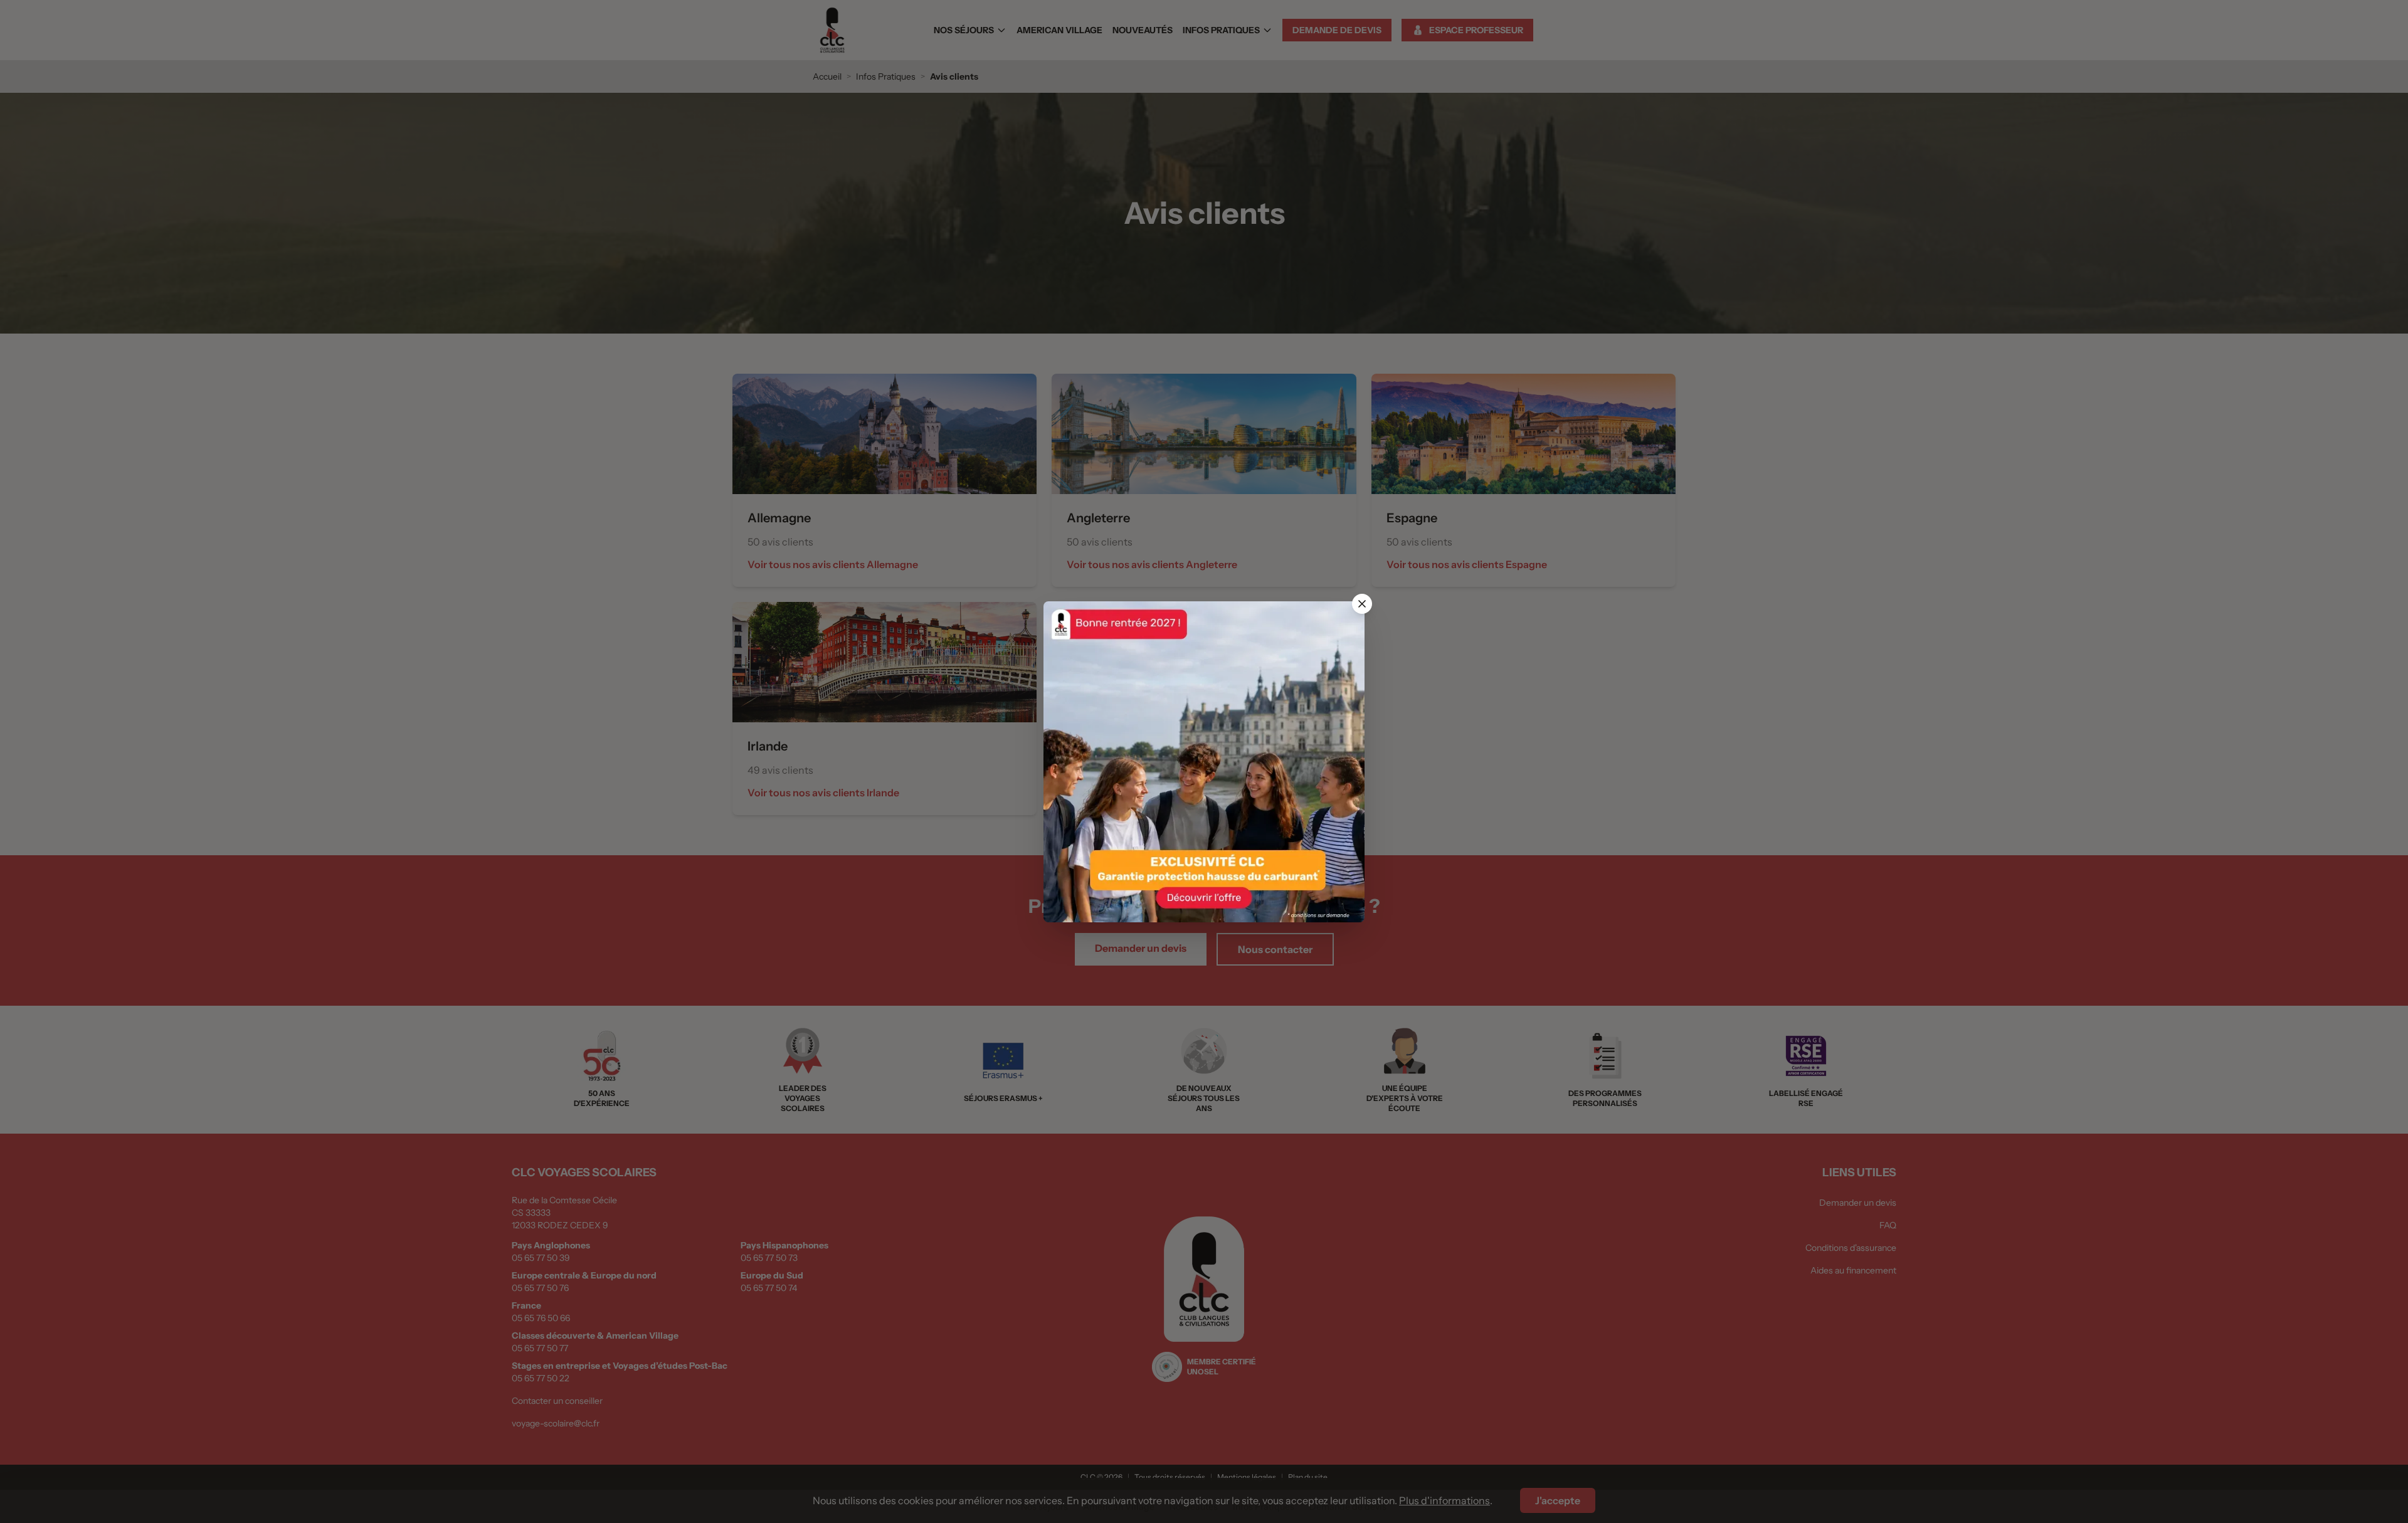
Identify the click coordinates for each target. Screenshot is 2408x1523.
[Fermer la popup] (1362, 604)
